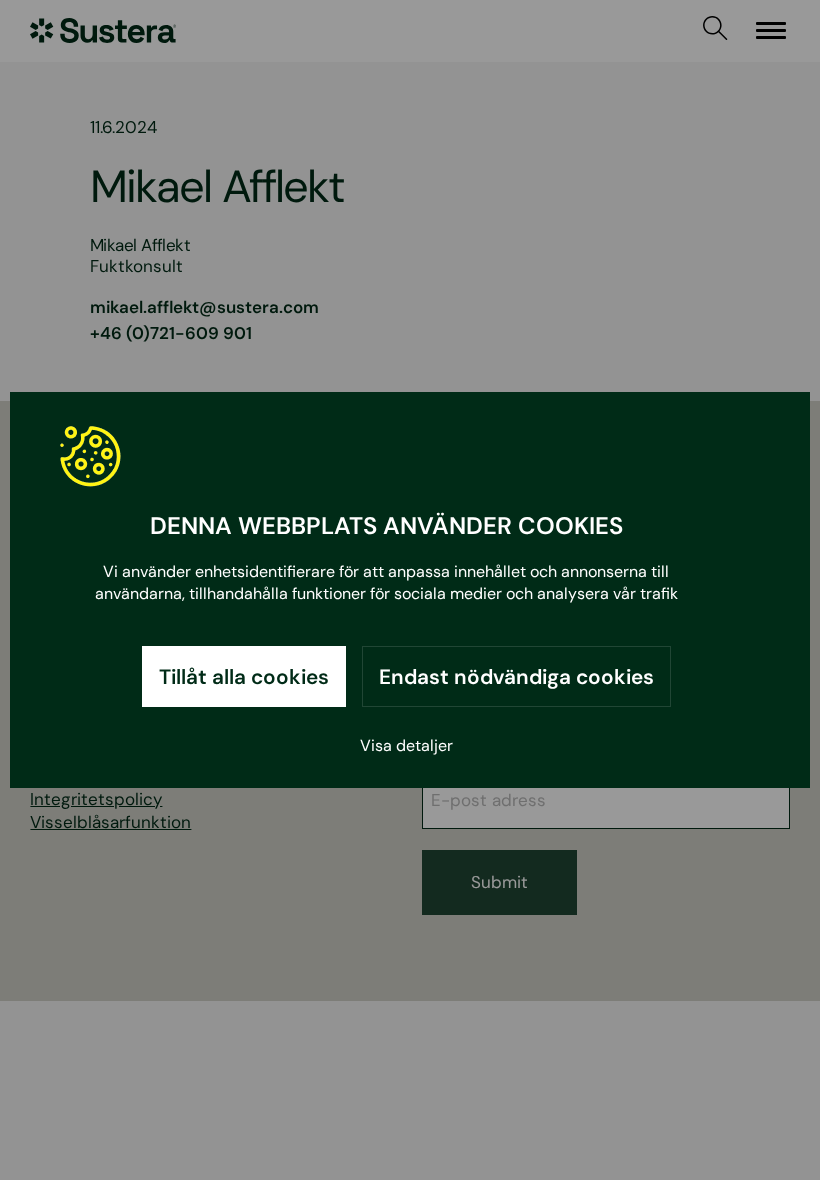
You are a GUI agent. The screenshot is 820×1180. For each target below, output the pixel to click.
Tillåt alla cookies (244, 676)
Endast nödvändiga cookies (516, 676)
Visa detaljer (406, 745)
